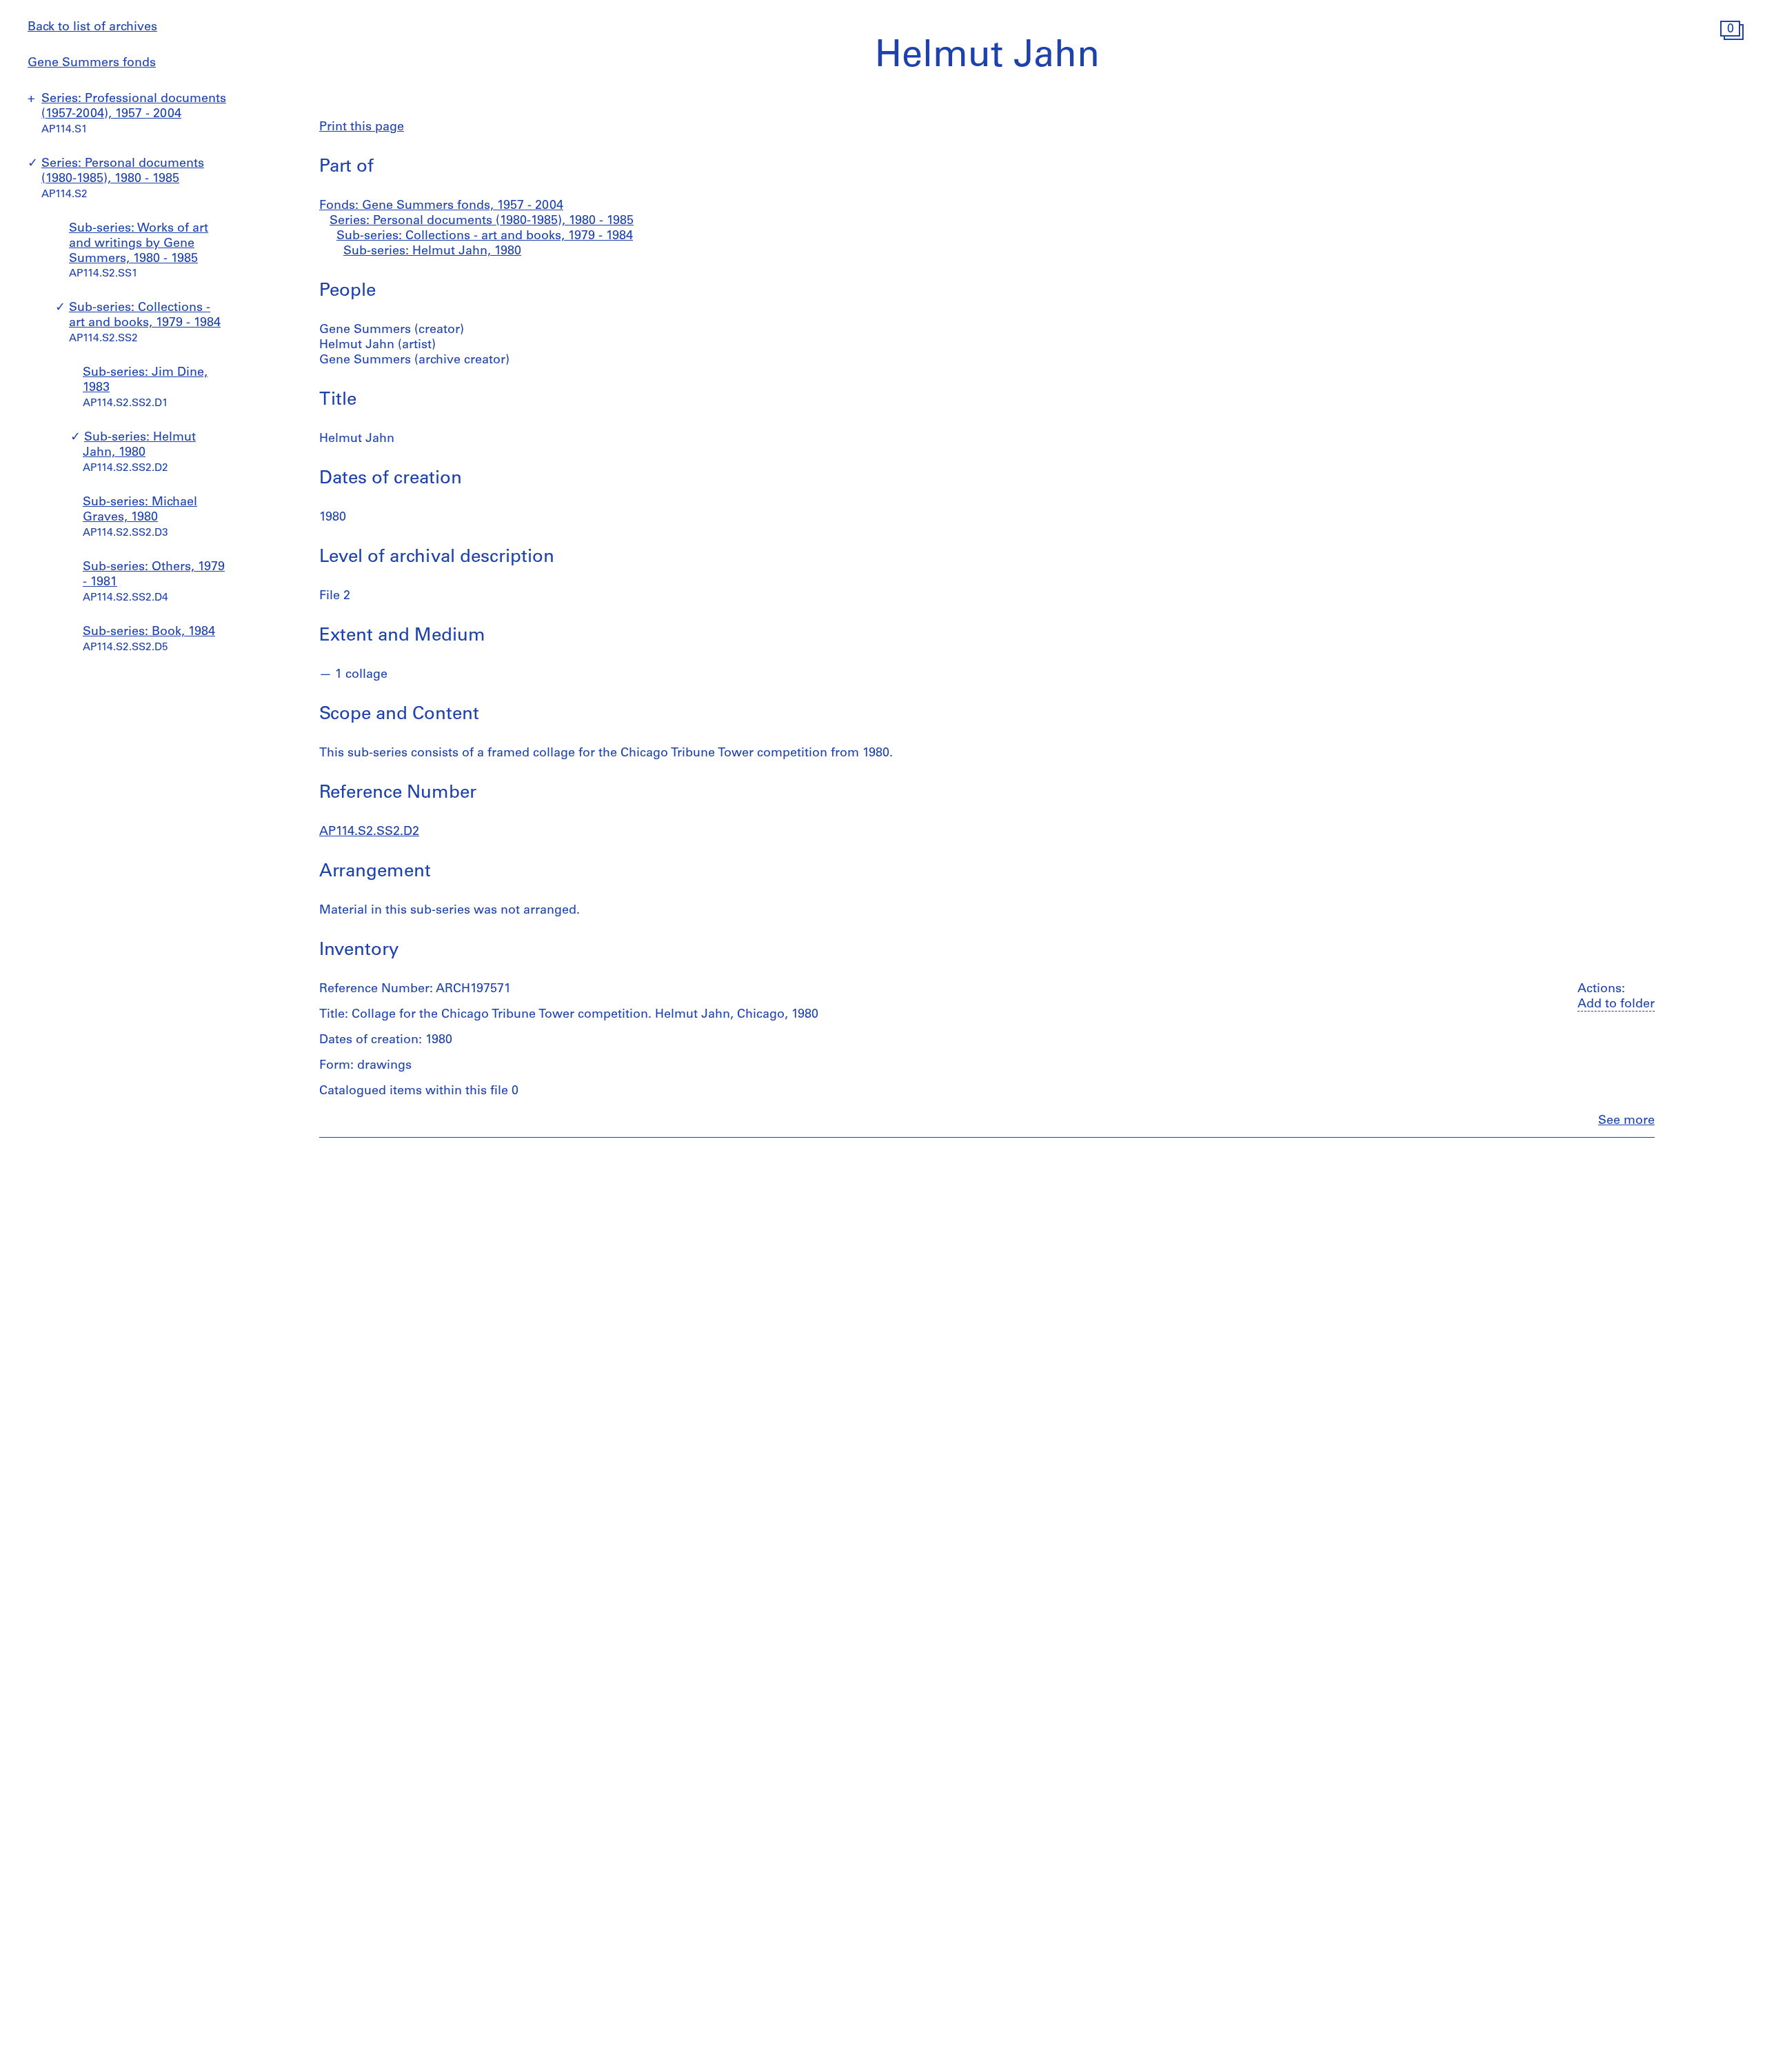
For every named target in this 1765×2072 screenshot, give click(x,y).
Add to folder (1616, 1005)
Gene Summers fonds (92, 63)
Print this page (362, 128)
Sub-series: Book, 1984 (149, 633)
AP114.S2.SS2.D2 (369, 832)
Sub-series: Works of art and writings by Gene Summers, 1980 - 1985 (139, 244)
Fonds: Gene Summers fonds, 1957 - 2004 (441, 206)
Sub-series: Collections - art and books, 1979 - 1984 (485, 237)
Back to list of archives (92, 28)
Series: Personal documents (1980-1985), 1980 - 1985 (482, 221)
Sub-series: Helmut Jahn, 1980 (432, 252)
